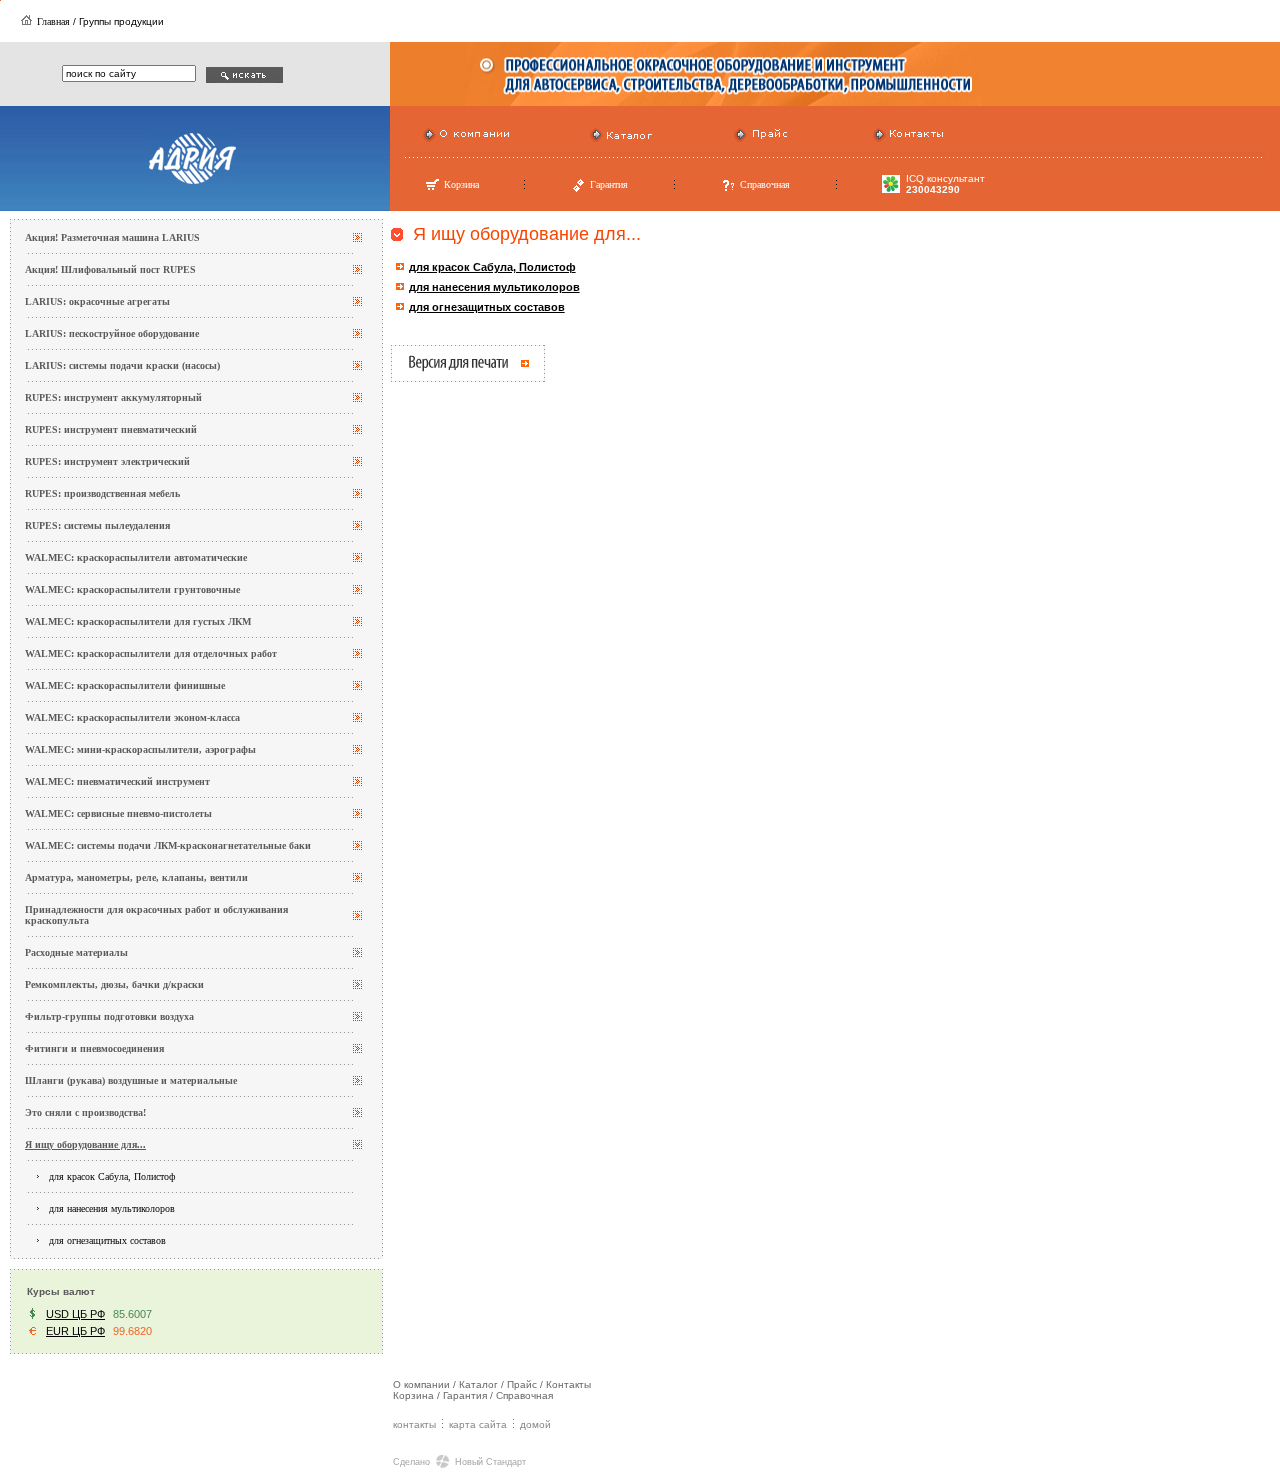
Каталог (478, 1384)
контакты (414, 1424)
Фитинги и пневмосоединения (94, 1048)
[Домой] (26, 21)
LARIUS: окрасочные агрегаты (97, 301)
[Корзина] (432, 189)
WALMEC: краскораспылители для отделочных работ (151, 653)
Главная (53, 21)
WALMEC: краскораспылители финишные (125, 685)
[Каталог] (596, 139)
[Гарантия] (578, 190)
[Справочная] (728, 190)
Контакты (568, 1384)
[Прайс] (740, 139)
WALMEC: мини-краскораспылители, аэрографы (140, 749)
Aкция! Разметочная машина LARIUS (112, 237)
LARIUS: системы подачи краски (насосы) (122, 365)
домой (535, 1424)
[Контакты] (879, 139)
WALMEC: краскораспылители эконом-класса (132, 717)
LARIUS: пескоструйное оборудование (112, 333)
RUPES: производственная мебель (102, 493)
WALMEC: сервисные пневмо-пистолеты (118, 813)
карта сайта (478, 1424)
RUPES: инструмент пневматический (111, 429)
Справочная (765, 184)
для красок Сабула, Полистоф (112, 1176)
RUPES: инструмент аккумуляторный (113, 397)
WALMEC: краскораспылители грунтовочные (132, 589)
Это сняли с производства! (85, 1112)
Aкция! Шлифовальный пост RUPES (110, 269)
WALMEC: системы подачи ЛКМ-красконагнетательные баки (168, 845)
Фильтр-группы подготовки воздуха (109, 1016)
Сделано (411, 1462)
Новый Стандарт (490, 1462)
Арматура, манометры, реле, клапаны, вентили (136, 877)
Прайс (522, 1384)
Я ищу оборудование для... (85, 1144)
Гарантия (609, 184)
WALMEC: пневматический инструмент (117, 781)
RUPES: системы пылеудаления (97, 525)
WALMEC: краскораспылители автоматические (136, 557)
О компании (421, 1384)
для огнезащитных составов (107, 1240)
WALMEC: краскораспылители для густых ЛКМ (138, 621)
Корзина (461, 184)
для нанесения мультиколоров (112, 1208)
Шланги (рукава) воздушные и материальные (131, 1080)
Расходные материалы (76, 952)
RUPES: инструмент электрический (107, 461)
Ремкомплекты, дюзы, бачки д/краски (114, 984)
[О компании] (429, 139)
